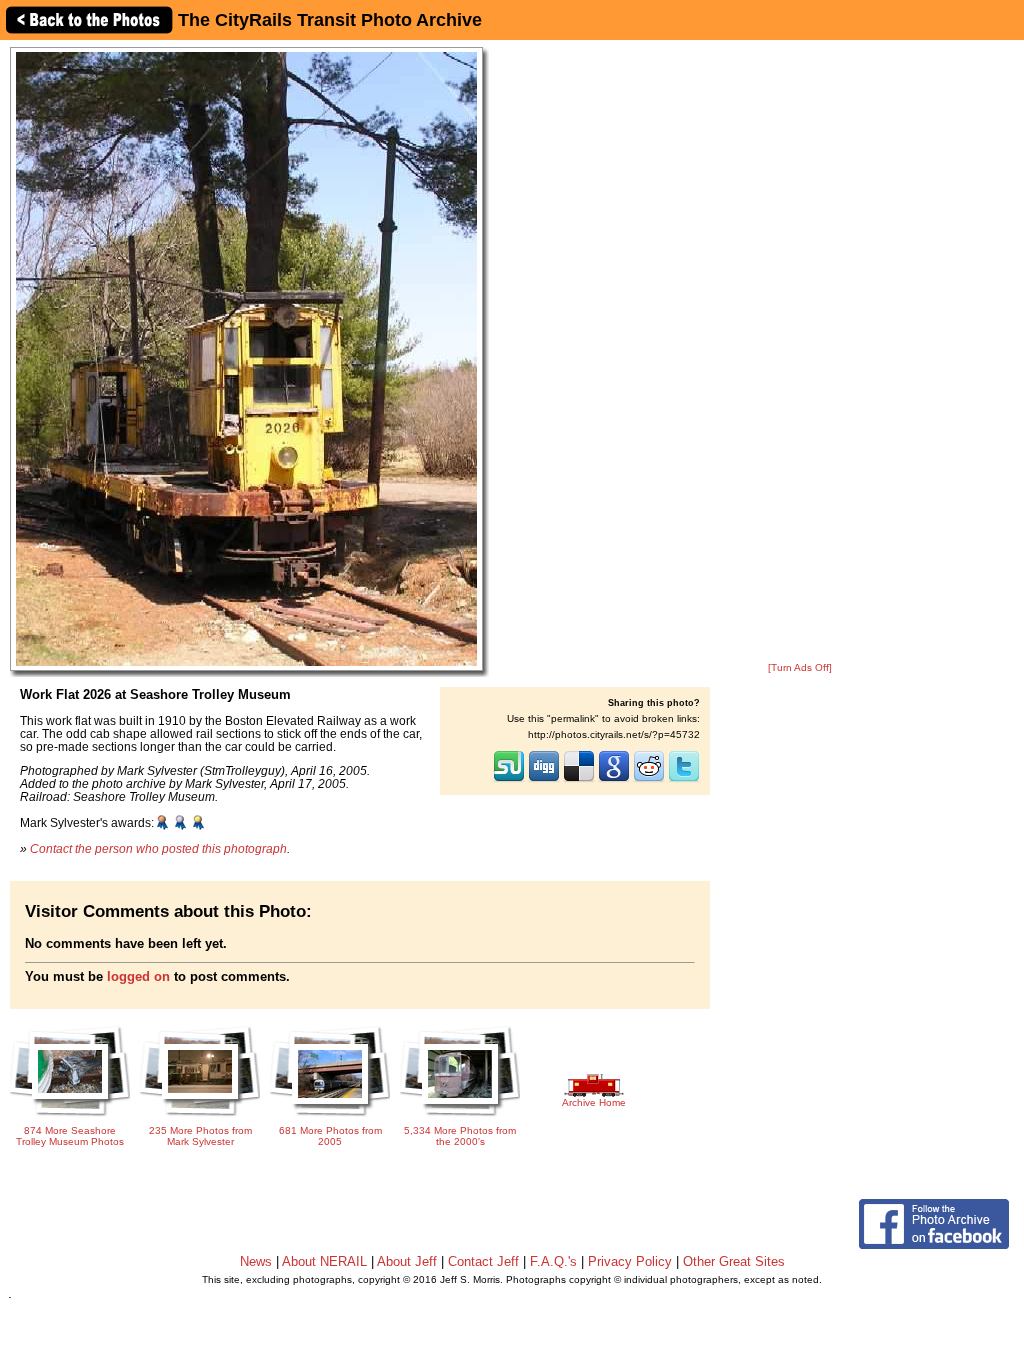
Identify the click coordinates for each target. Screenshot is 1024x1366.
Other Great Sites (734, 1261)
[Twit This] (684, 780)
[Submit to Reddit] (649, 780)
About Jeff (407, 1261)
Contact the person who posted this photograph (158, 848)
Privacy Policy (630, 1261)
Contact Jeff (483, 1261)
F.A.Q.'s (553, 1261)
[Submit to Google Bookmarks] (614, 780)
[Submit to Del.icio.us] (579, 780)
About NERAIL (324, 1261)
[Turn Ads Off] (800, 667)
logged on (138, 976)
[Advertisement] (800, 352)
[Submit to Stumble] (509, 780)
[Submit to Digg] (544, 780)
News (256, 1261)
